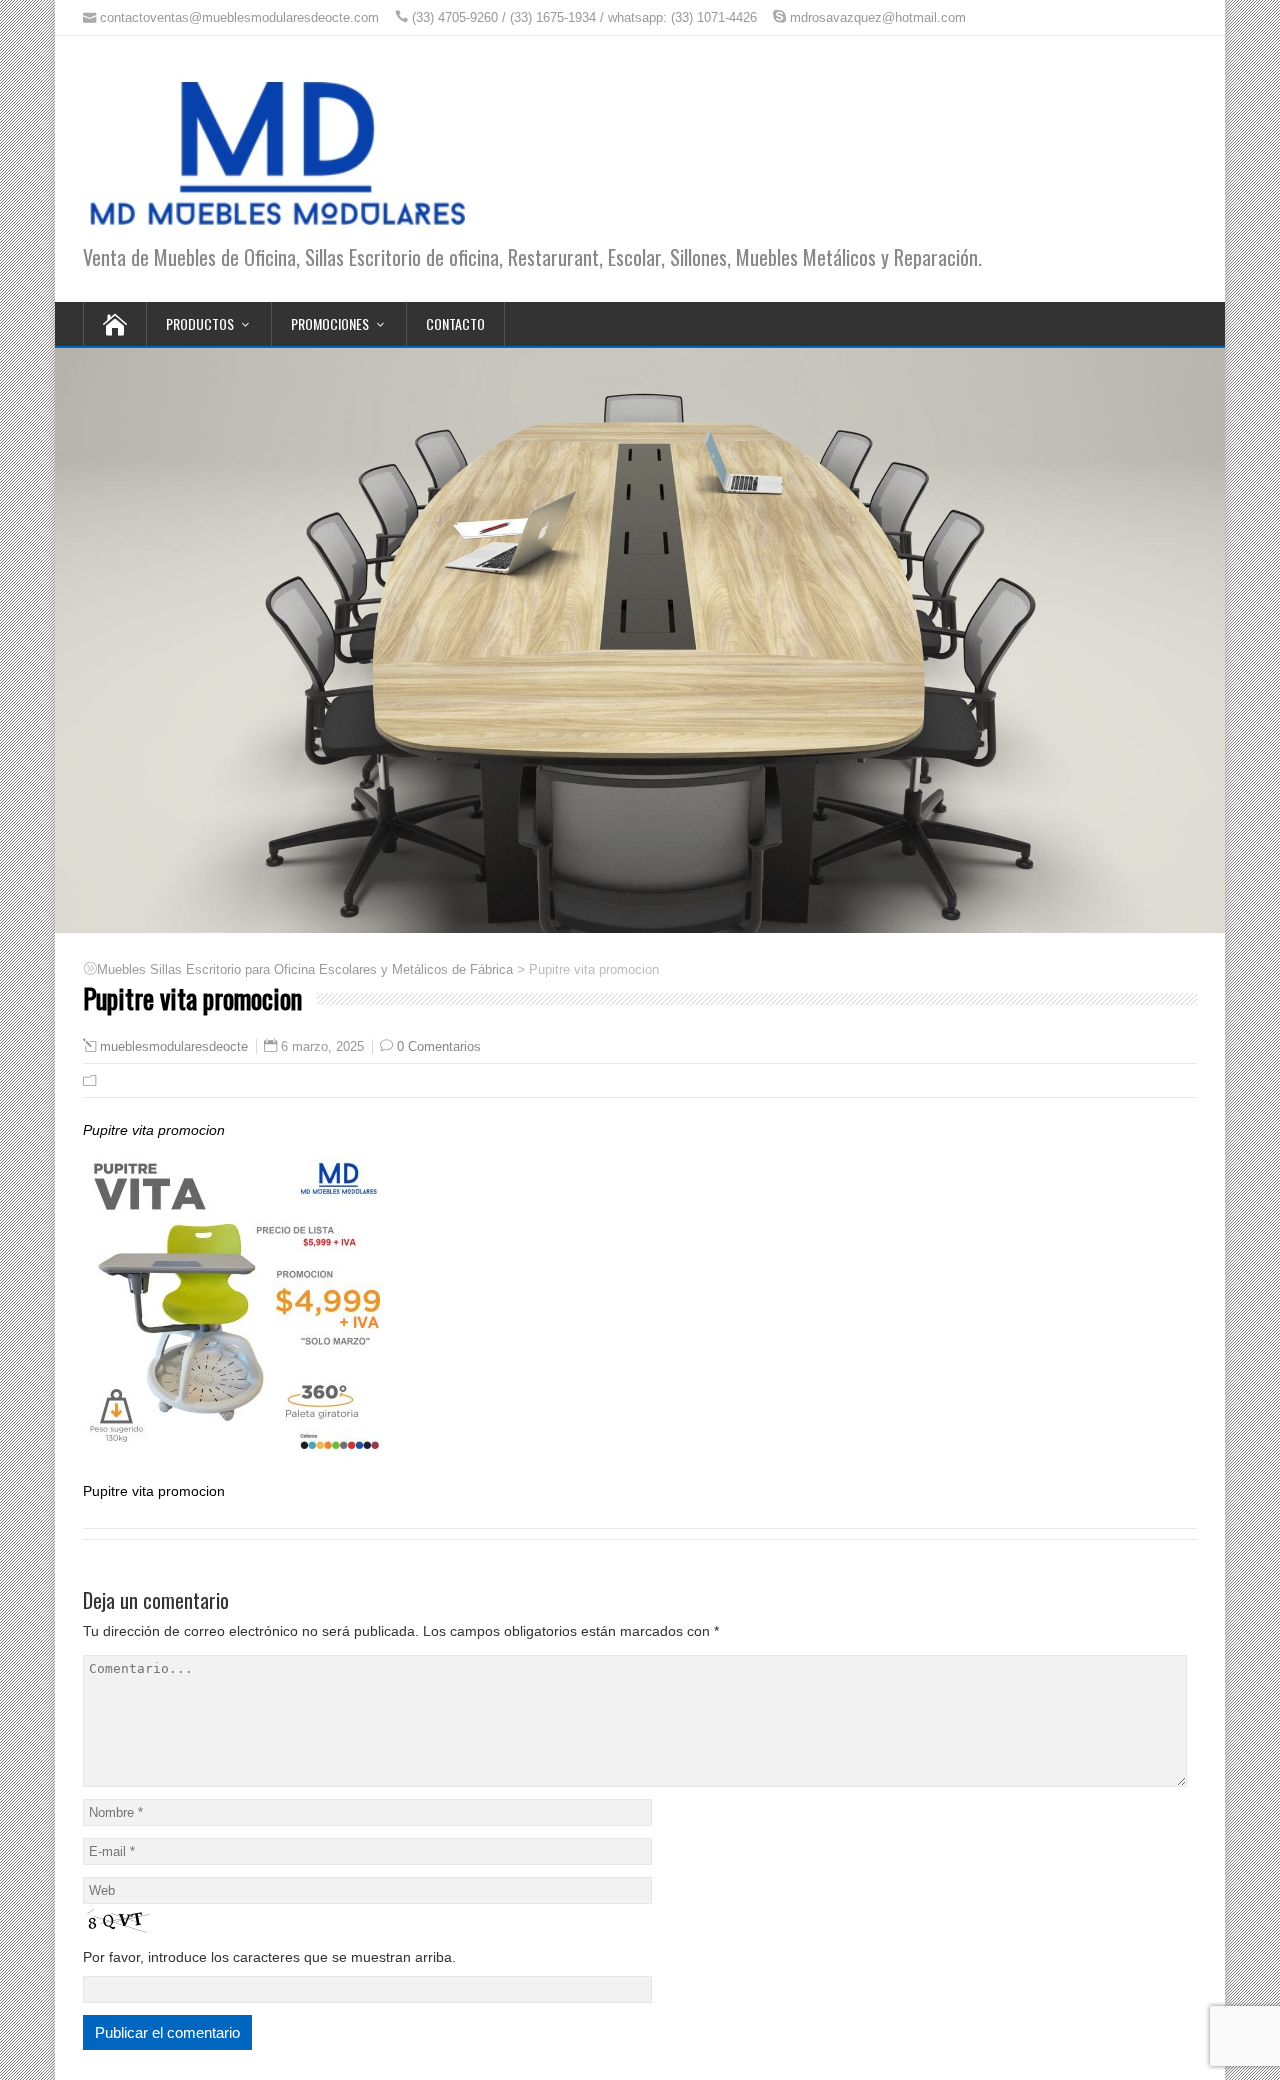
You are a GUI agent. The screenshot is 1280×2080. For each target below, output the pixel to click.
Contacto (455, 323)
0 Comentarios (439, 1046)
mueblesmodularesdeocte (174, 1047)
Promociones (330, 323)
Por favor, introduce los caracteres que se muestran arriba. (269, 1957)
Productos (200, 323)
